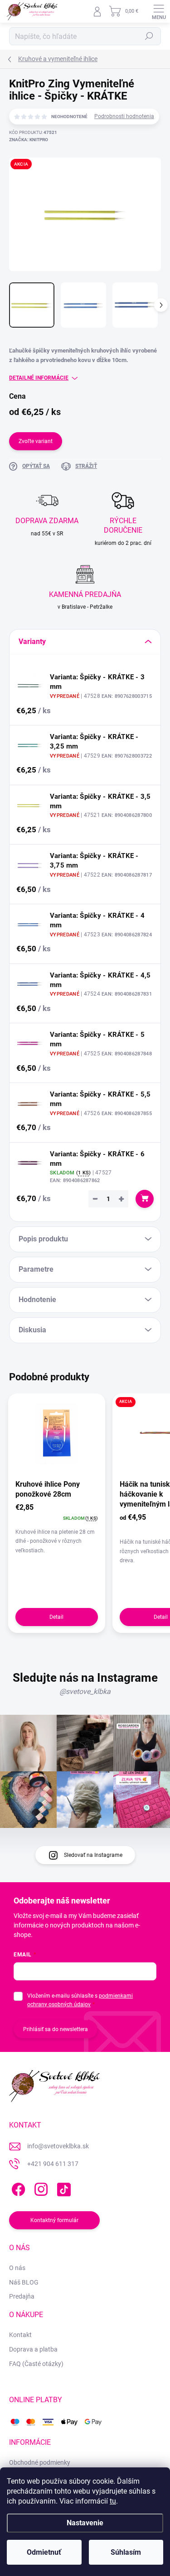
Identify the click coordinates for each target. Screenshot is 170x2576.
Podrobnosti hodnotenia (124, 116)
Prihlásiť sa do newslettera (56, 2029)
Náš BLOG (24, 2282)
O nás (17, 2268)
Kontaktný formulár (54, 2220)
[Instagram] (40, 2188)
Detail (56, 1617)
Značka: (29, 140)
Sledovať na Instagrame (93, 1855)
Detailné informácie (39, 378)
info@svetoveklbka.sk (58, 2146)
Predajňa (22, 2296)
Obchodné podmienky (40, 2462)
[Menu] (159, 11)
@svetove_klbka (85, 1691)
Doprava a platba (33, 2349)
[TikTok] (62, 2188)
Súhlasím (126, 2552)
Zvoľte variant (36, 441)
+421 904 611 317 (53, 2164)
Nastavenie (85, 2523)
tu (113, 2501)
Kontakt (20, 2335)
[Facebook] (17, 2188)
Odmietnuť (44, 2552)
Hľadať (149, 36)
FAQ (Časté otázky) (36, 2364)
